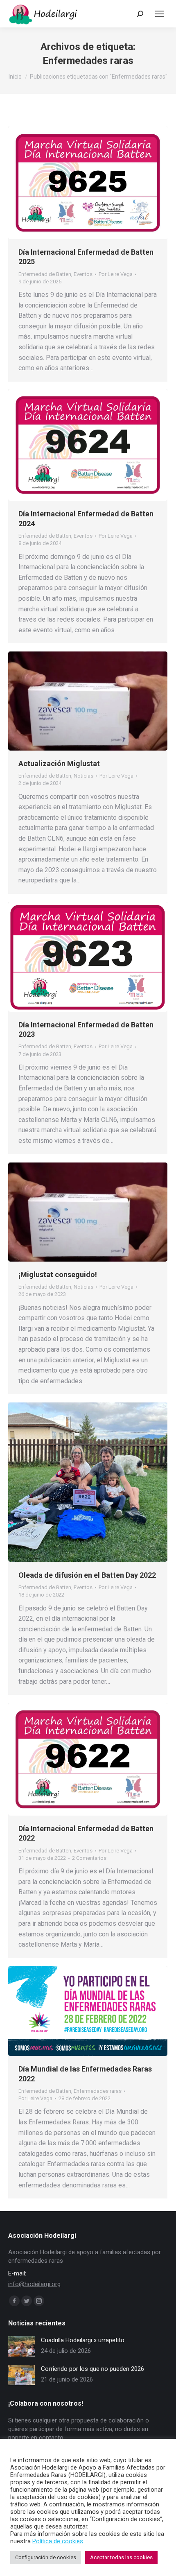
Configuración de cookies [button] (46, 2557)
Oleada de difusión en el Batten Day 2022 (87, 1575)
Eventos (83, 274)
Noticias (83, 776)
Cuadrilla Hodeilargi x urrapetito (83, 2340)
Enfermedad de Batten (45, 274)
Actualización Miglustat (59, 763)
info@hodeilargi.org (34, 2284)
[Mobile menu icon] (160, 14)
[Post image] (21, 2346)
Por (116, 274)
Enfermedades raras (98, 2091)
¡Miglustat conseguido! (58, 1274)
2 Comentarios (89, 1858)
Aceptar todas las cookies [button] (121, 2557)
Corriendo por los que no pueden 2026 (93, 2369)
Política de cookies (58, 2541)
